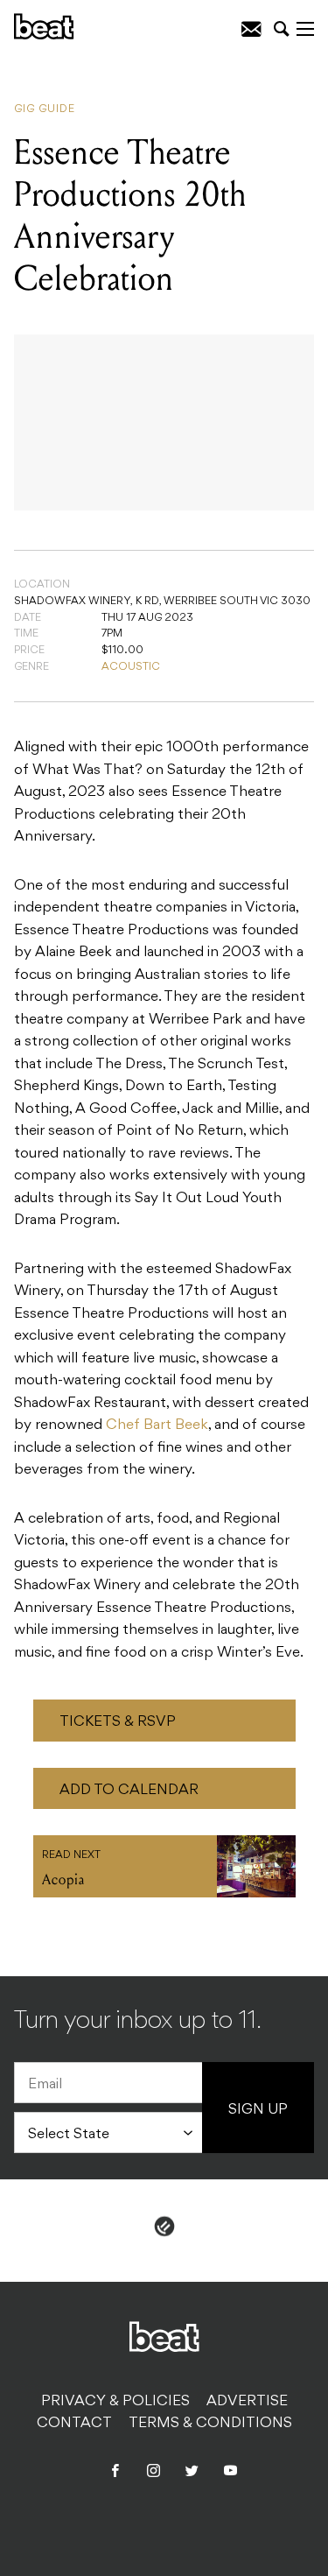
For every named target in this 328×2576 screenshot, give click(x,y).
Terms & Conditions (210, 2424)
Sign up (258, 2110)
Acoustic (131, 667)
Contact (74, 2424)
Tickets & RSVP (118, 1722)
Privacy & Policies (115, 2402)
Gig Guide (45, 109)
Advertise (247, 2402)
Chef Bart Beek (157, 1425)
